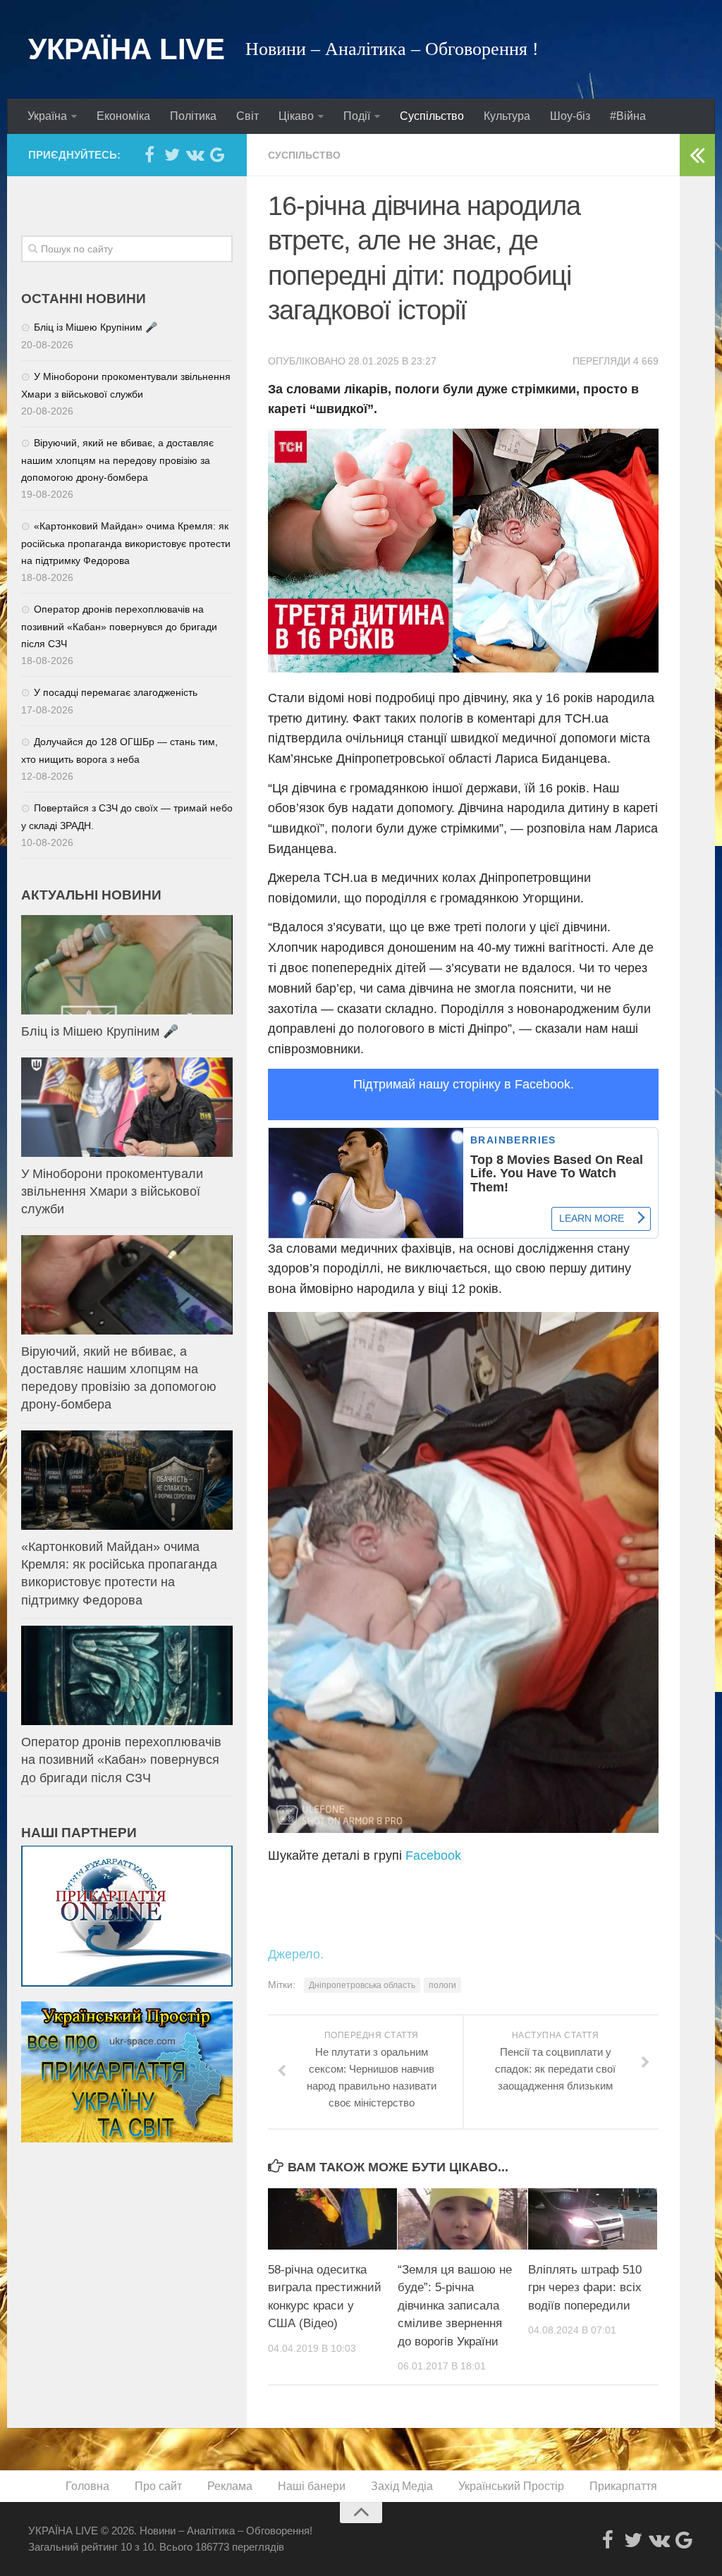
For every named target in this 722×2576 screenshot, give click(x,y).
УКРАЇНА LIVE (126, 49)
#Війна (628, 116)
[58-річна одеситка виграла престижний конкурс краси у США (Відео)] (332, 2219)
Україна (47, 116)
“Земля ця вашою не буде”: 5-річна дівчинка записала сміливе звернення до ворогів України (455, 2306)
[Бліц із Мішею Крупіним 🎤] (127, 965)
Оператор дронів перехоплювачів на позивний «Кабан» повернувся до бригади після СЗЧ (119, 626)
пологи (442, 1985)
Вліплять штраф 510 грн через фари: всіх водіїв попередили (585, 2288)
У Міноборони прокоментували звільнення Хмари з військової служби (112, 1191)
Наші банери (312, 2486)
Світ (247, 116)
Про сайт (158, 2486)
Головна (87, 2486)
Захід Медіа (402, 2486)
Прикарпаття (623, 2486)
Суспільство (432, 116)
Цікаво (296, 116)
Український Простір (511, 2486)
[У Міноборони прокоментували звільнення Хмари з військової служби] (127, 1107)
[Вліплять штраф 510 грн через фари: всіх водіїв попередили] (593, 2219)
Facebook (433, 1856)
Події (357, 116)
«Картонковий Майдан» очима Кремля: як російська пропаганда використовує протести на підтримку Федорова (126, 543)
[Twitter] (172, 154)
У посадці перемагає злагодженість (116, 692)
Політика (193, 116)
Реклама (230, 2486)
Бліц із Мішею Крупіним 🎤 (96, 327)
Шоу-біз (570, 116)
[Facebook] (149, 154)
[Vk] (195, 154)
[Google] (217, 154)
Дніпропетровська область (362, 1985)
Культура (507, 116)
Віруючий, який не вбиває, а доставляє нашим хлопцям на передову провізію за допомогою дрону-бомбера (117, 460)
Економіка (123, 116)
